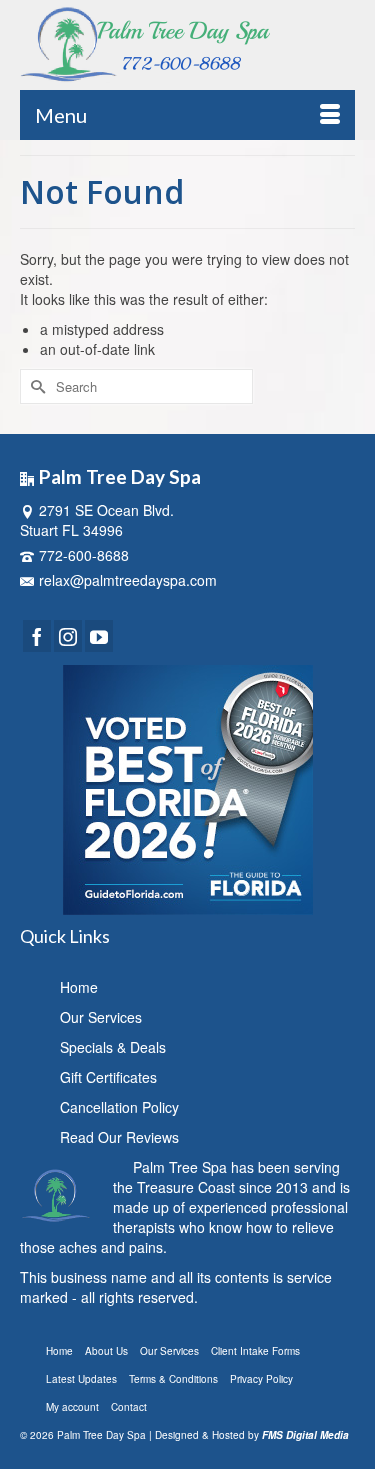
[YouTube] (99, 636)
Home (79, 987)
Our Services (101, 1017)
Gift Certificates (108, 1077)
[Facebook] (37, 636)
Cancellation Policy (119, 1107)
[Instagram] (68, 636)
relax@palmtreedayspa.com (128, 580)
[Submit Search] (35, 386)
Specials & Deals (113, 1047)
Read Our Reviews (119, 1137)
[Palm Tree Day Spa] (187, 44)
